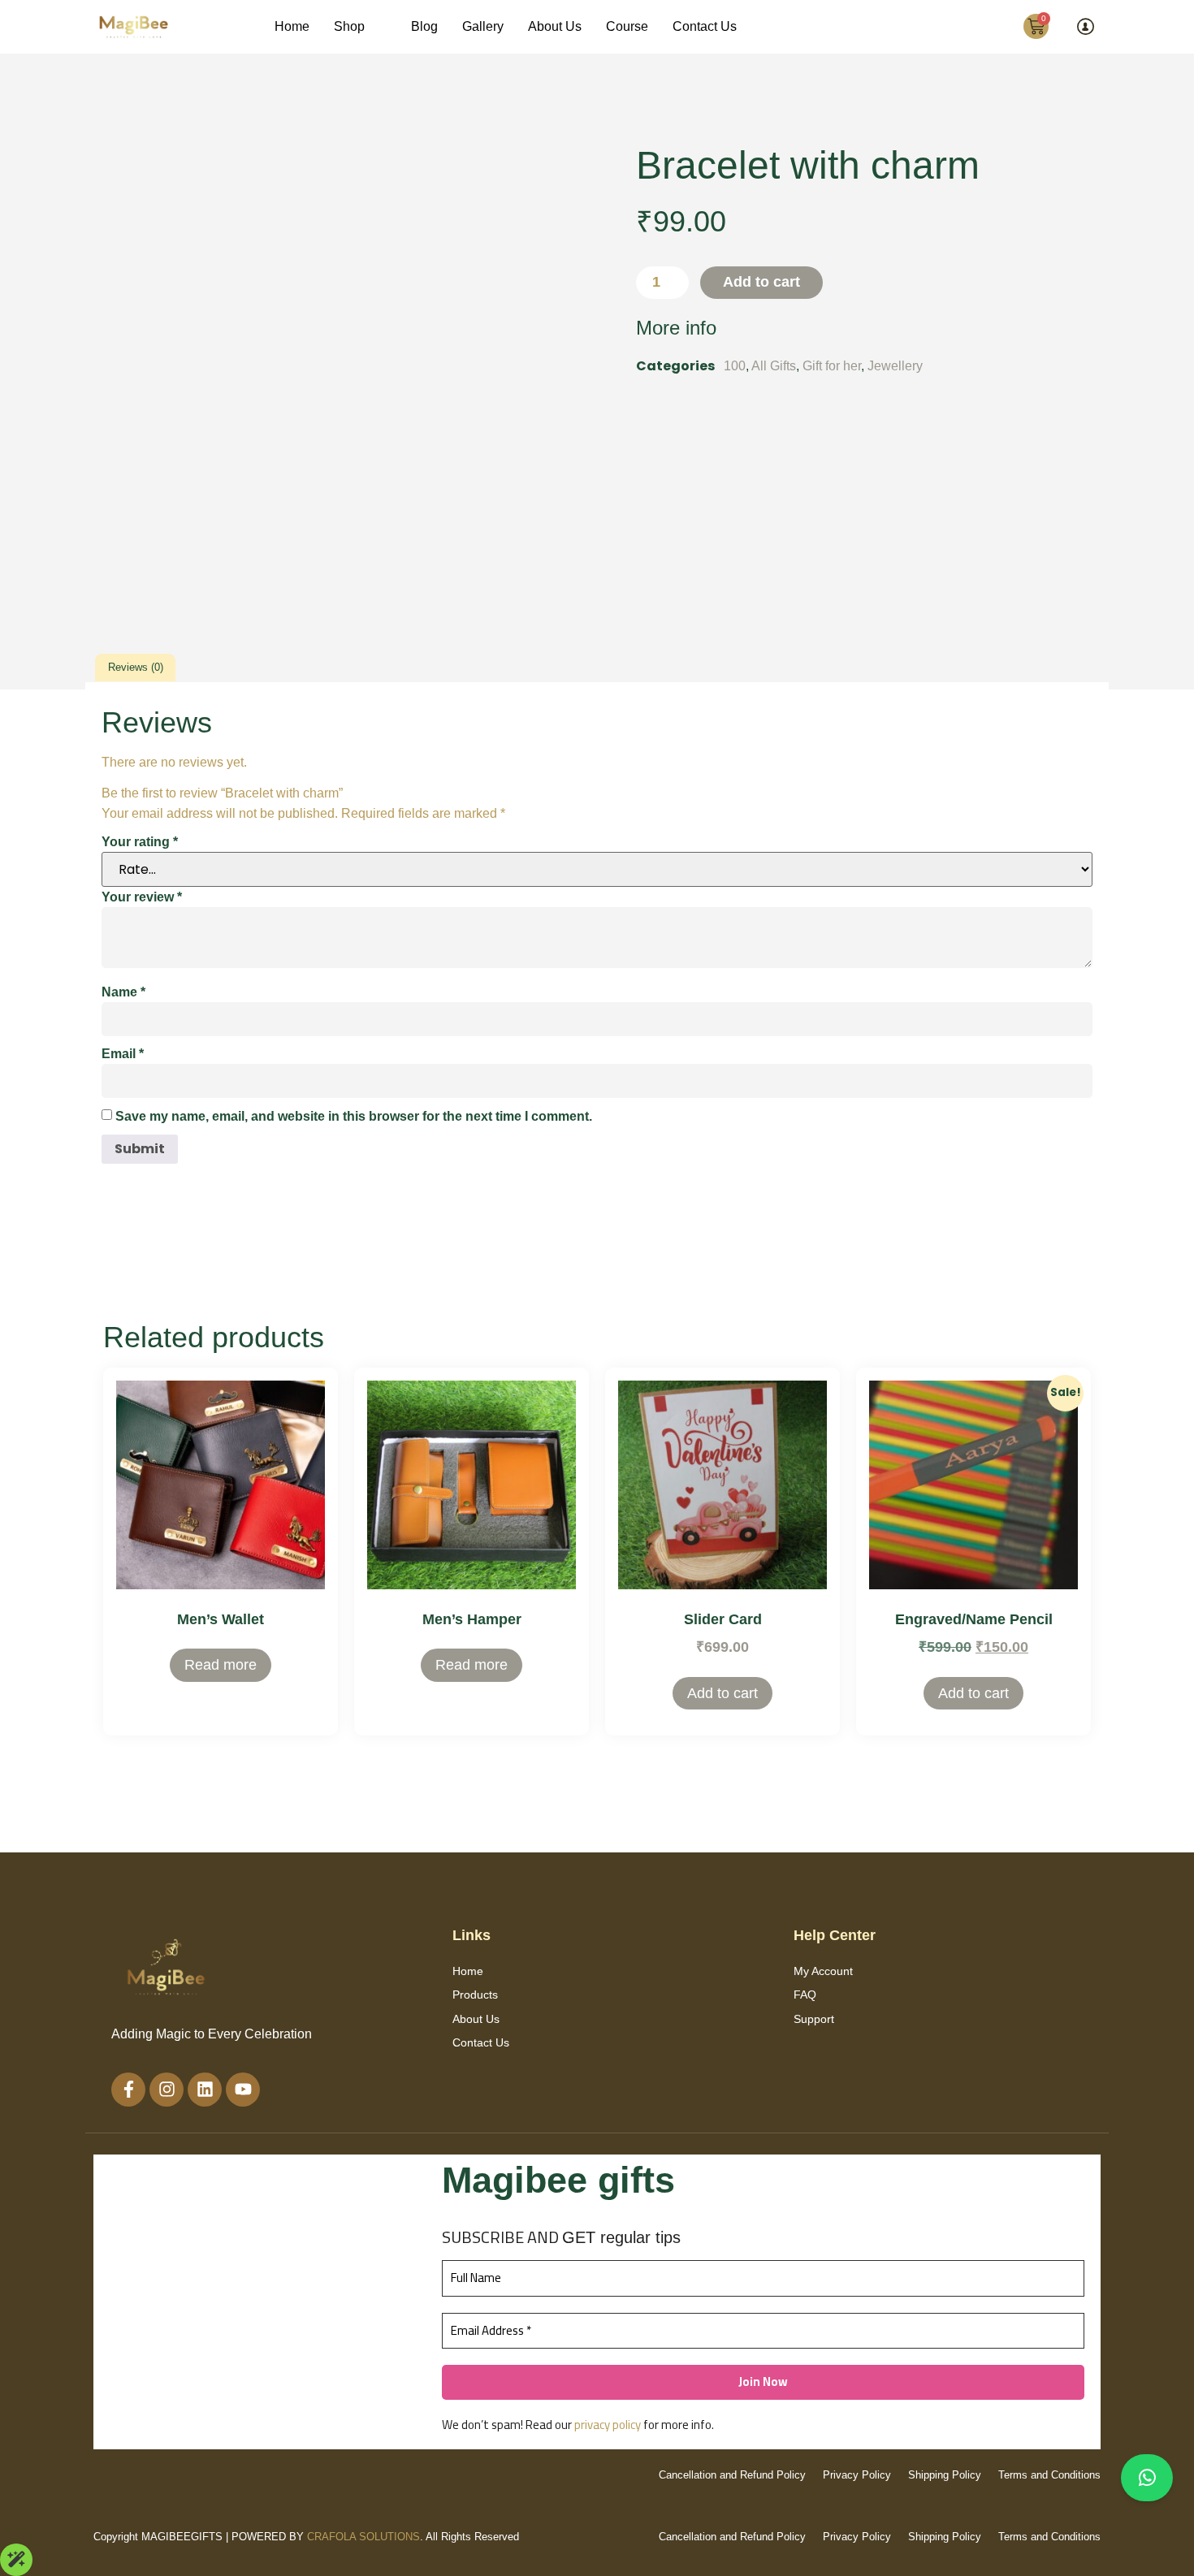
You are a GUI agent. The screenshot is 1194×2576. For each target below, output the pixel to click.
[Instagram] (167, 2090)
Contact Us (705, 26)
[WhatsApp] (1147, 2478)
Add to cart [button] (722, 1693)
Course (627, 26)
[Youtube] (243, 2090)
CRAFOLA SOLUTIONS (363, 2537)
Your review (142, 897)
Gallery (483, 26)
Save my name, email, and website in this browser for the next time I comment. (354, 1116)
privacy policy (608, 2425)
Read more (221, 1665)
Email (123, 1054)
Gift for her (832, 366)
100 (735, 366)
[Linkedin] (205, 2090)
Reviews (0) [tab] (136, 667)
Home (292, 26)
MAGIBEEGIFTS (182, 2537)
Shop (349, 26)
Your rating (140, 842)
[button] (361, 27)
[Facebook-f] (128, 2090)
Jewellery (895, 366)
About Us (555, 26)
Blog (424, 26)
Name (123, 992)
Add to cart (761, 282)
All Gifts (774, 366)
